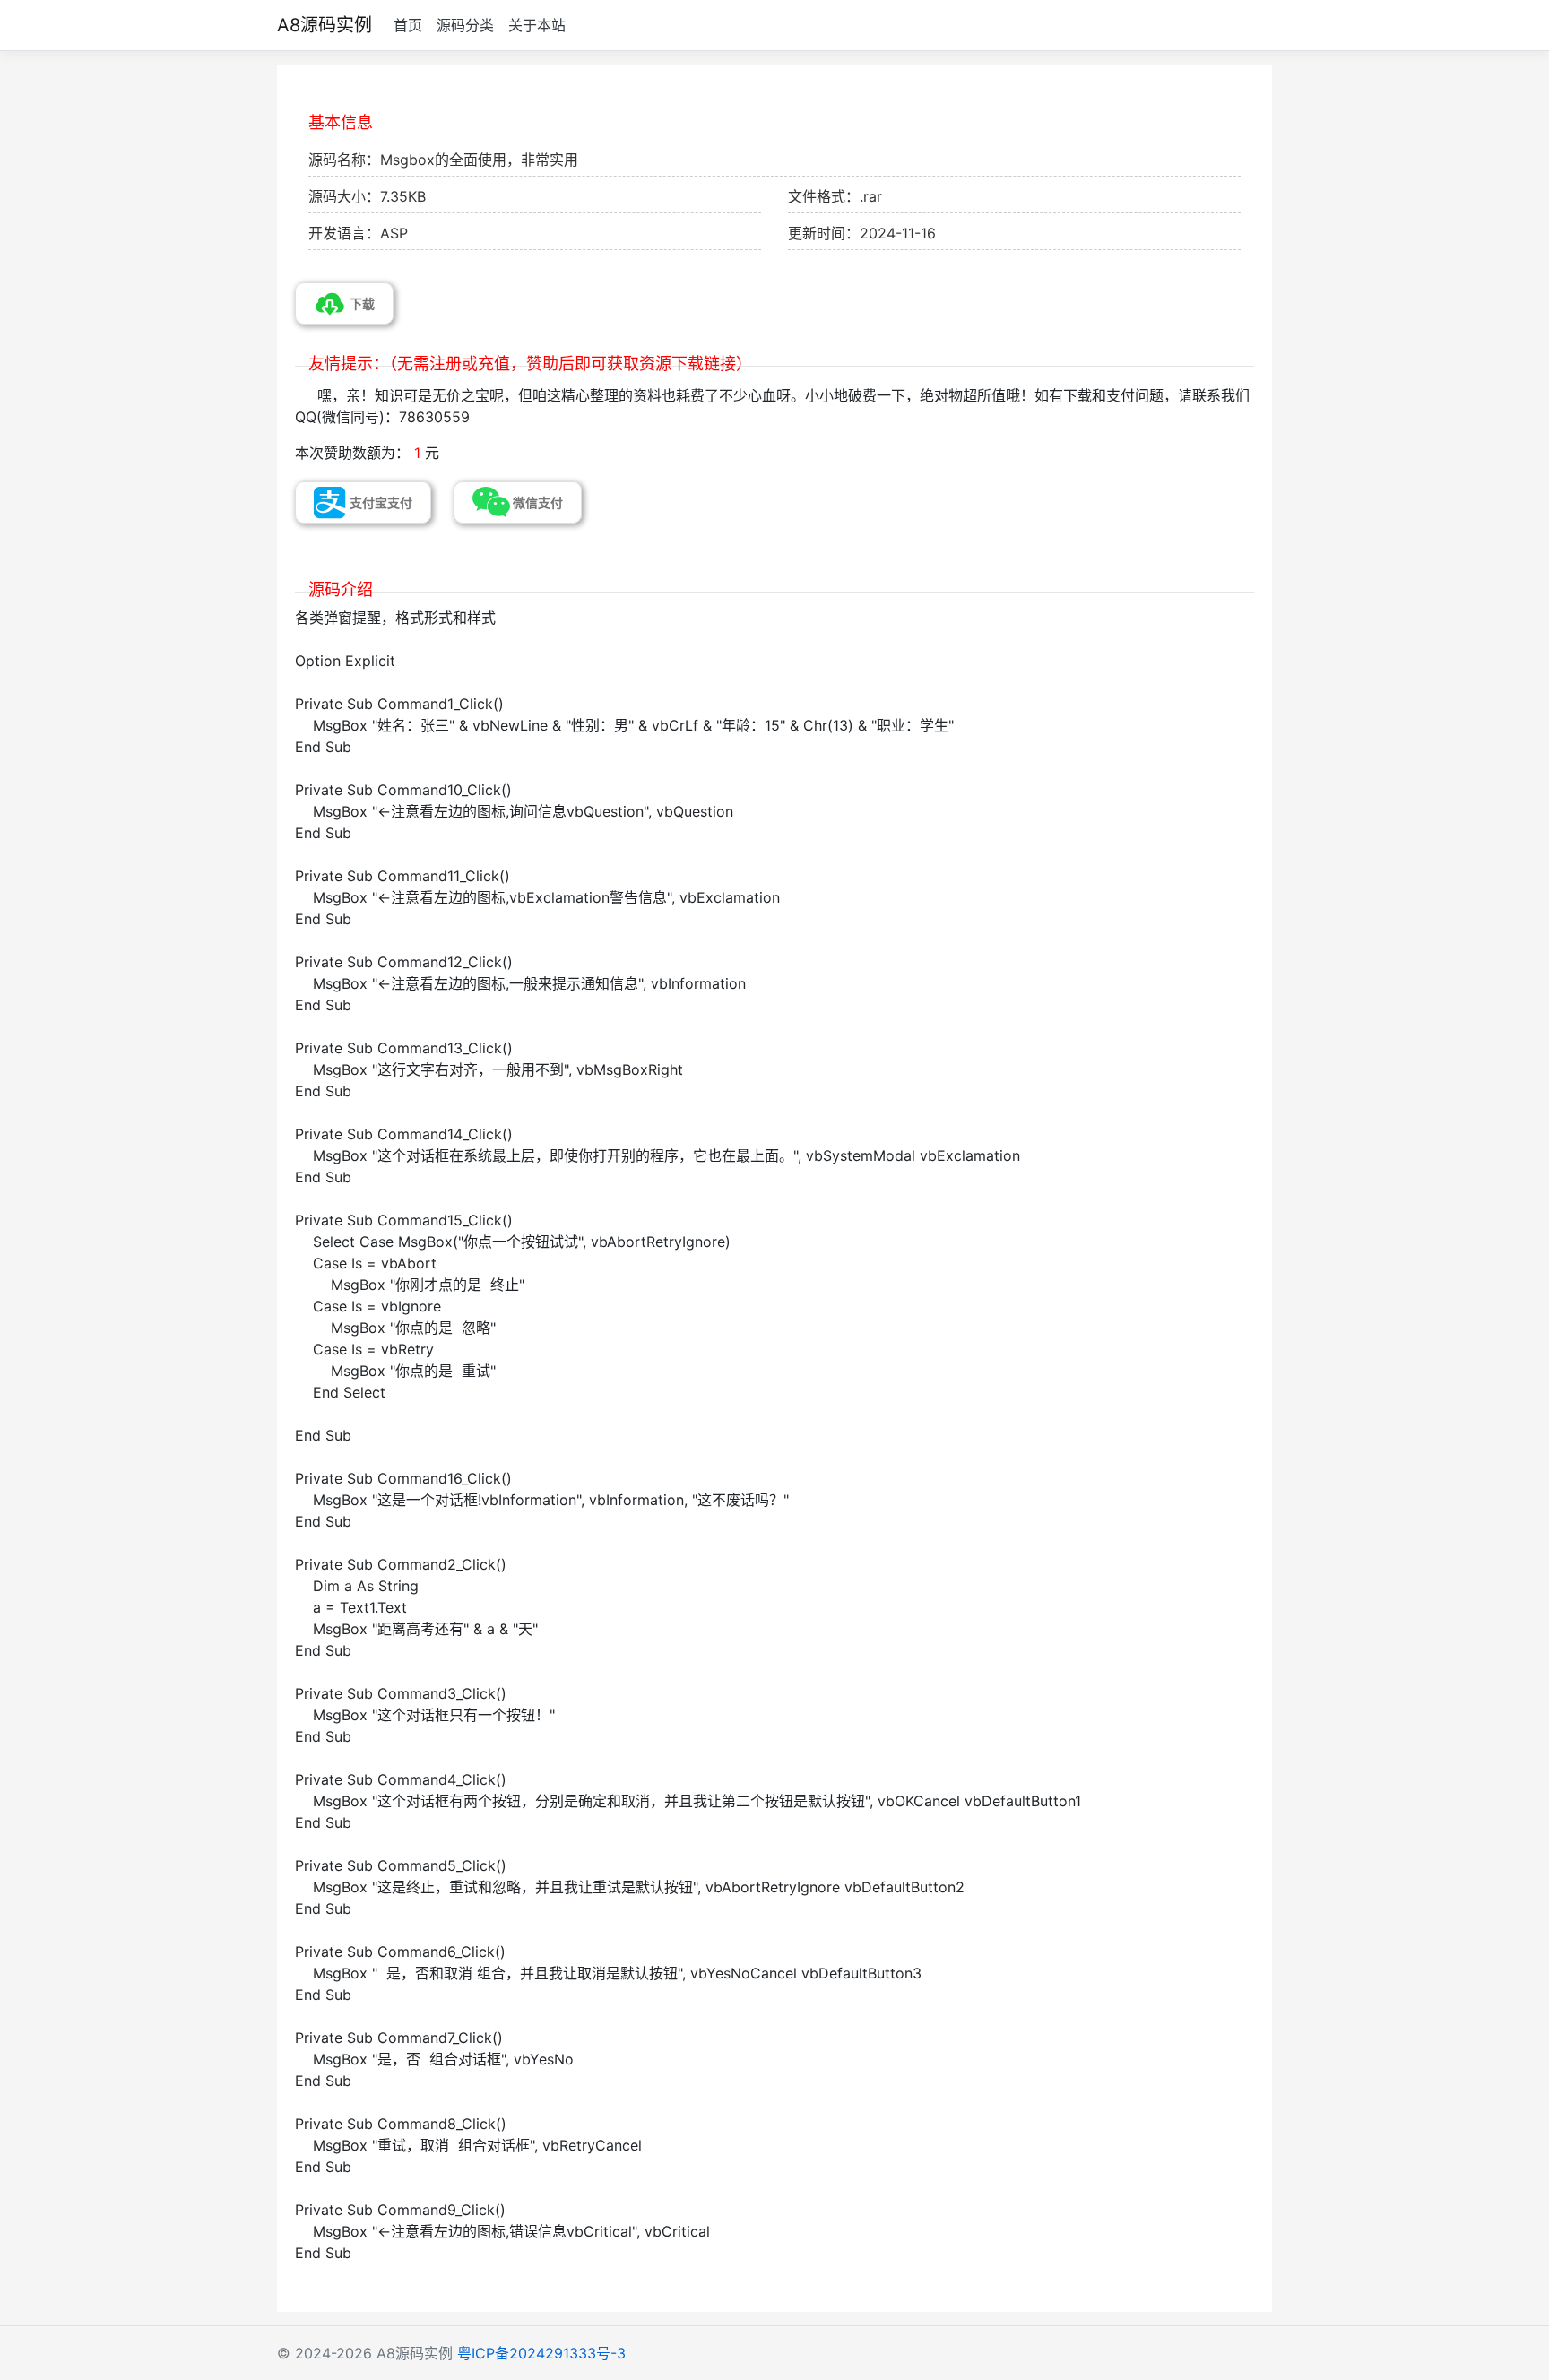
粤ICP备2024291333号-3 (541, 2353)
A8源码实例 (325, 25)
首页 (408, 25)
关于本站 (537, 25)
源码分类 (465, 25)
